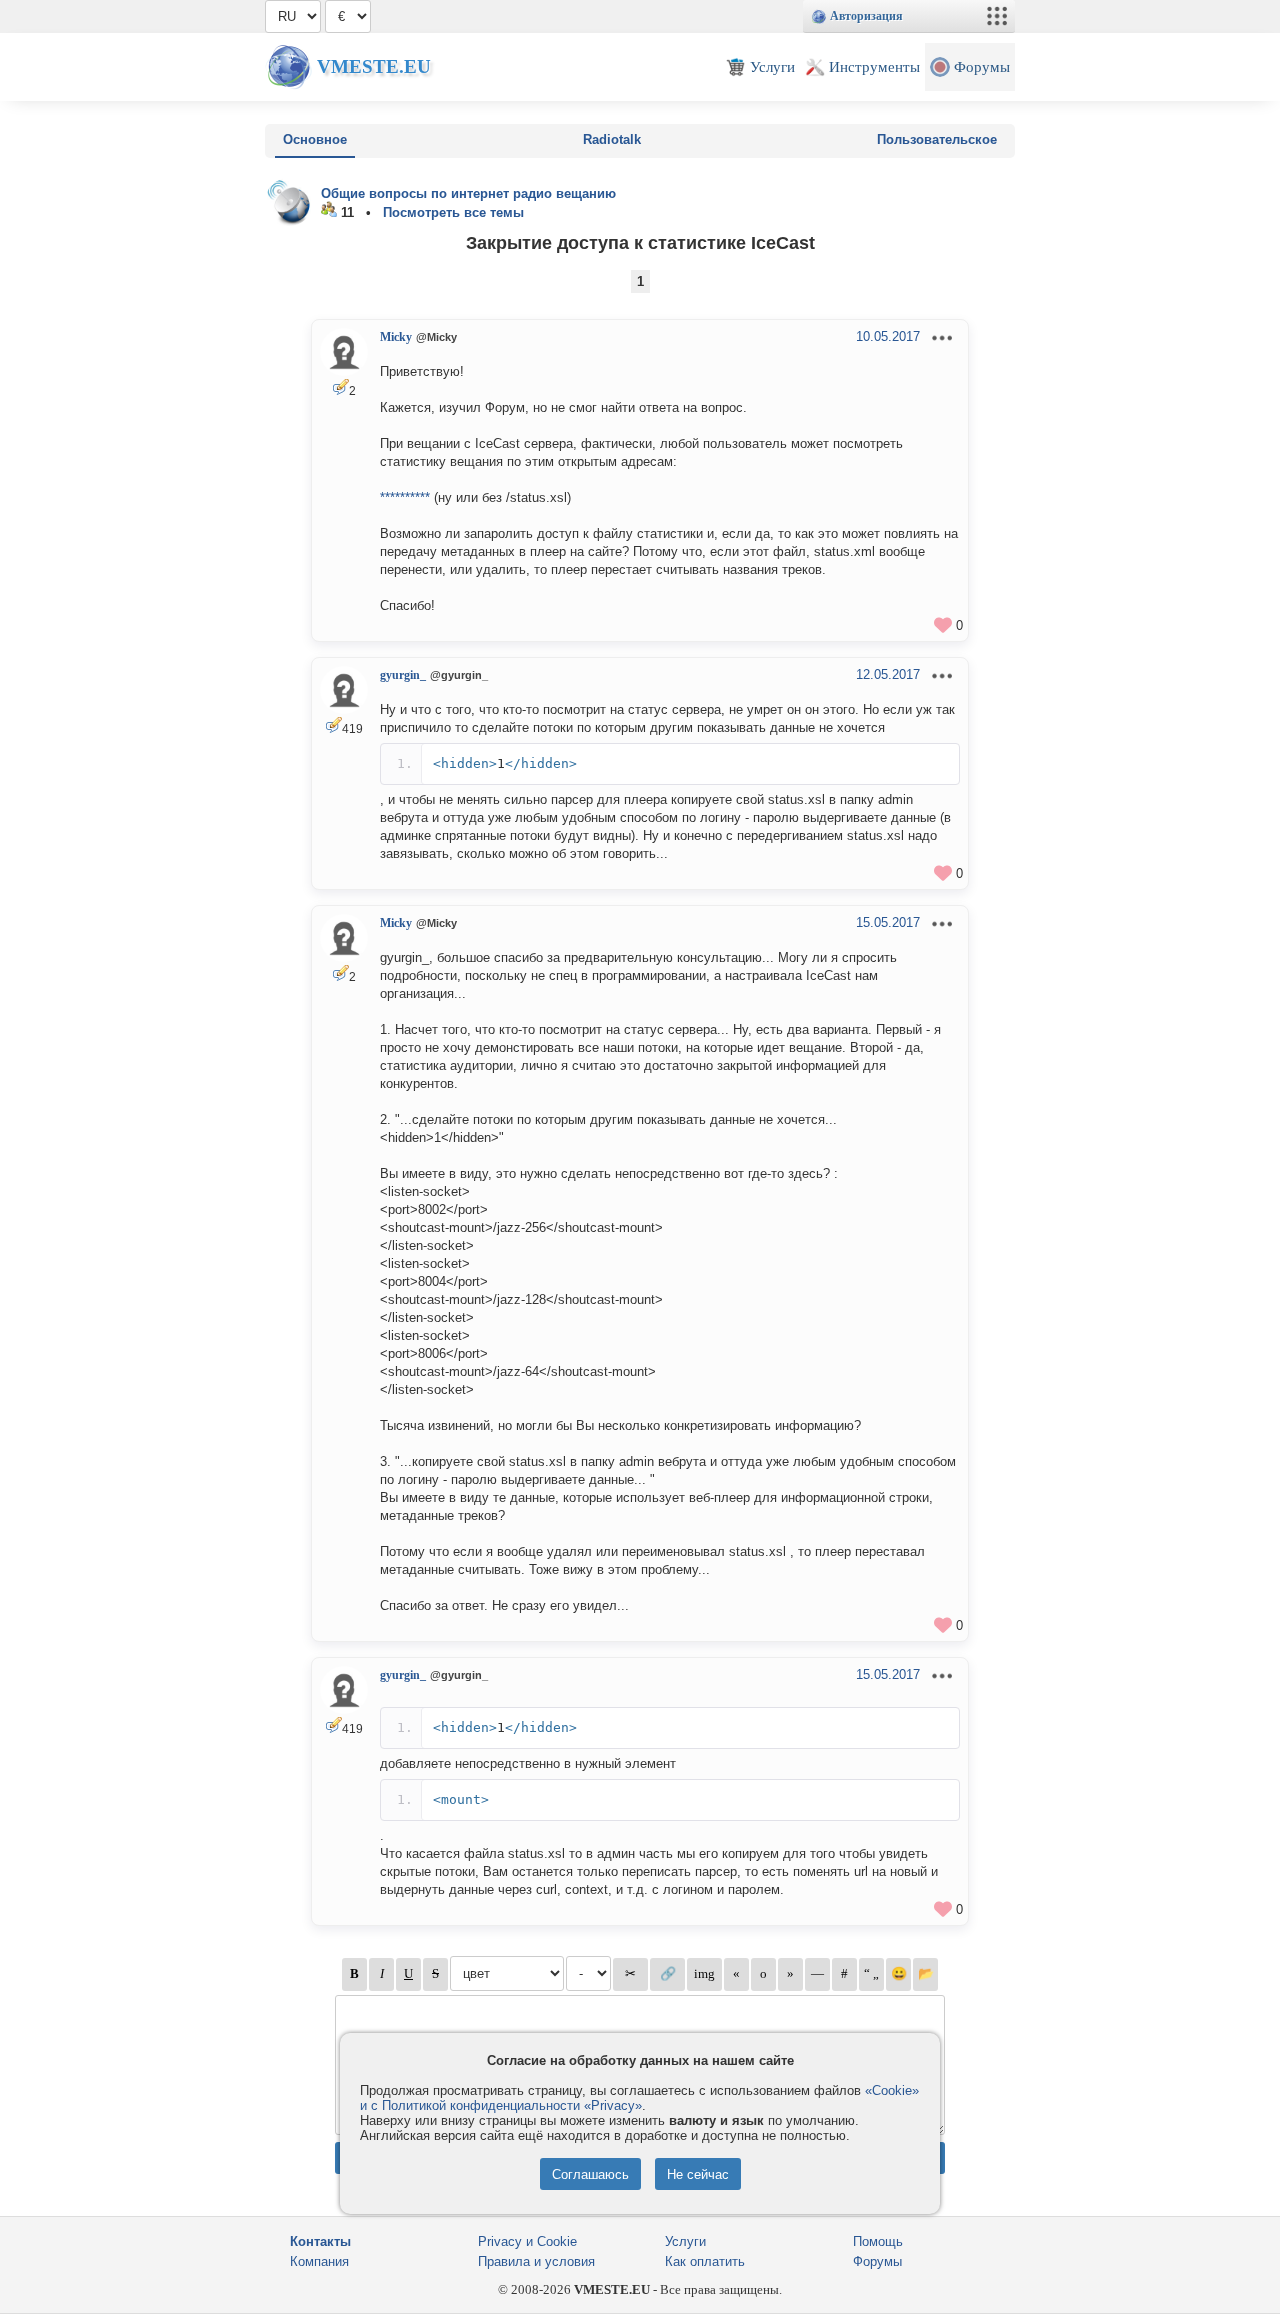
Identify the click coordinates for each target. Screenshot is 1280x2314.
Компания (319, 2261)
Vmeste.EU (374, 66)
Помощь (878, 2241)
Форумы (877, 2261)
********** (405, 497)
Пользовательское (937, 139)
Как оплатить (705, 2261)
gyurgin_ (403, 675)
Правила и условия (536, 2261)
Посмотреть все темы (453, 212)
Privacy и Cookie (527, 2241)
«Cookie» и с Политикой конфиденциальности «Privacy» (639, 2098)
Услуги (685, 2241)
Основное (315, 139)
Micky (396, 337)
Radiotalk (612, 139)
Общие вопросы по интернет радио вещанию (468, 193)
